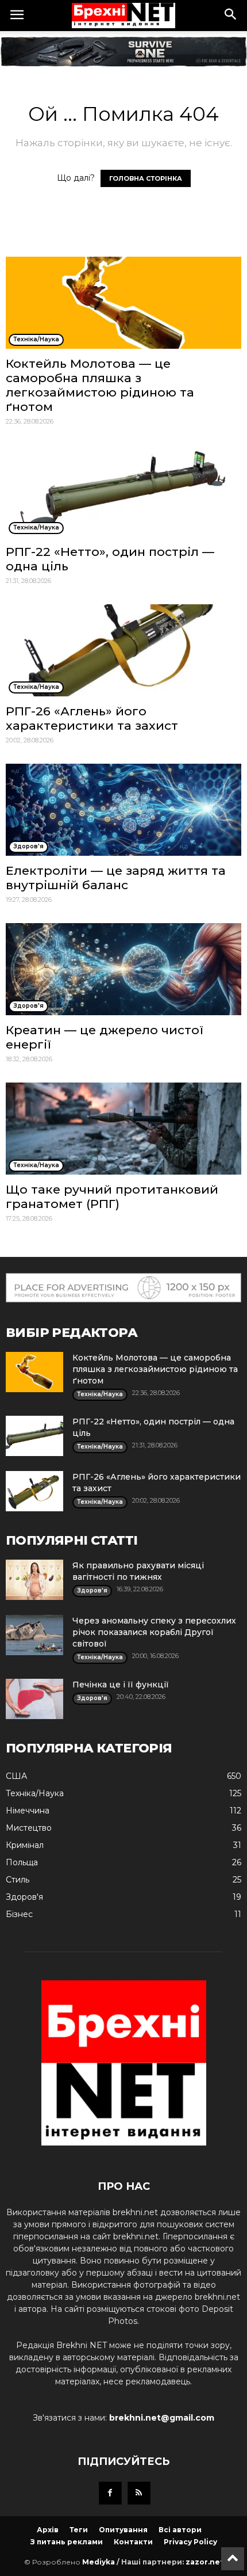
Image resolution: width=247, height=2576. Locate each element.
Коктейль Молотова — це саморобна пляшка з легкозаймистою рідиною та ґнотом (100, 385)
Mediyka (99, 2562)
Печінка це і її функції (121, 1685)
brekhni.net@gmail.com (162, 2418)
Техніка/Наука (35, 1793)
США (16, 1776)
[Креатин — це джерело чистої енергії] (123, 969)
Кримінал (25, 1845)
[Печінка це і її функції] (34, 1699)
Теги (79, 2530)
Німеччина (28, 1811)
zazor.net (204, 2562)
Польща (22, 1862)
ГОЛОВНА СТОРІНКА (146, 178)
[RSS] (139, 2493)
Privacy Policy (190, 2542)
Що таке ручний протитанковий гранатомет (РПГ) (112, 1196)
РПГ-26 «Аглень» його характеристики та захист (92, 718)
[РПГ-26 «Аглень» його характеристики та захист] (123, 650)
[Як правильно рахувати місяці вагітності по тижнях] (34, 1580)
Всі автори (180, 2530)
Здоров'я (24, 1897)
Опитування (123, 2530)
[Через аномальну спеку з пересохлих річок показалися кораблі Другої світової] (34, 1635)
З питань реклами (67, 2542)
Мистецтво (29, 1828)
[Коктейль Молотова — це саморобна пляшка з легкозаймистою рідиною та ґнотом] (123, 303)
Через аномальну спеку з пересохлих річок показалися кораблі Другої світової (154, 1632)
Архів (48, 2530)
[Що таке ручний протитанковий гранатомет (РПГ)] (123, 1129)
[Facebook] (110, 2493)
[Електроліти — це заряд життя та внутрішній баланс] (123, 810)
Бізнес (19, 1914)
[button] (231, 16)
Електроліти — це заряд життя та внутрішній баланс (116, 878)
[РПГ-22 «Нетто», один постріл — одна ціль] (123, 491)
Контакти (133, 2542)
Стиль (18, 1880)
